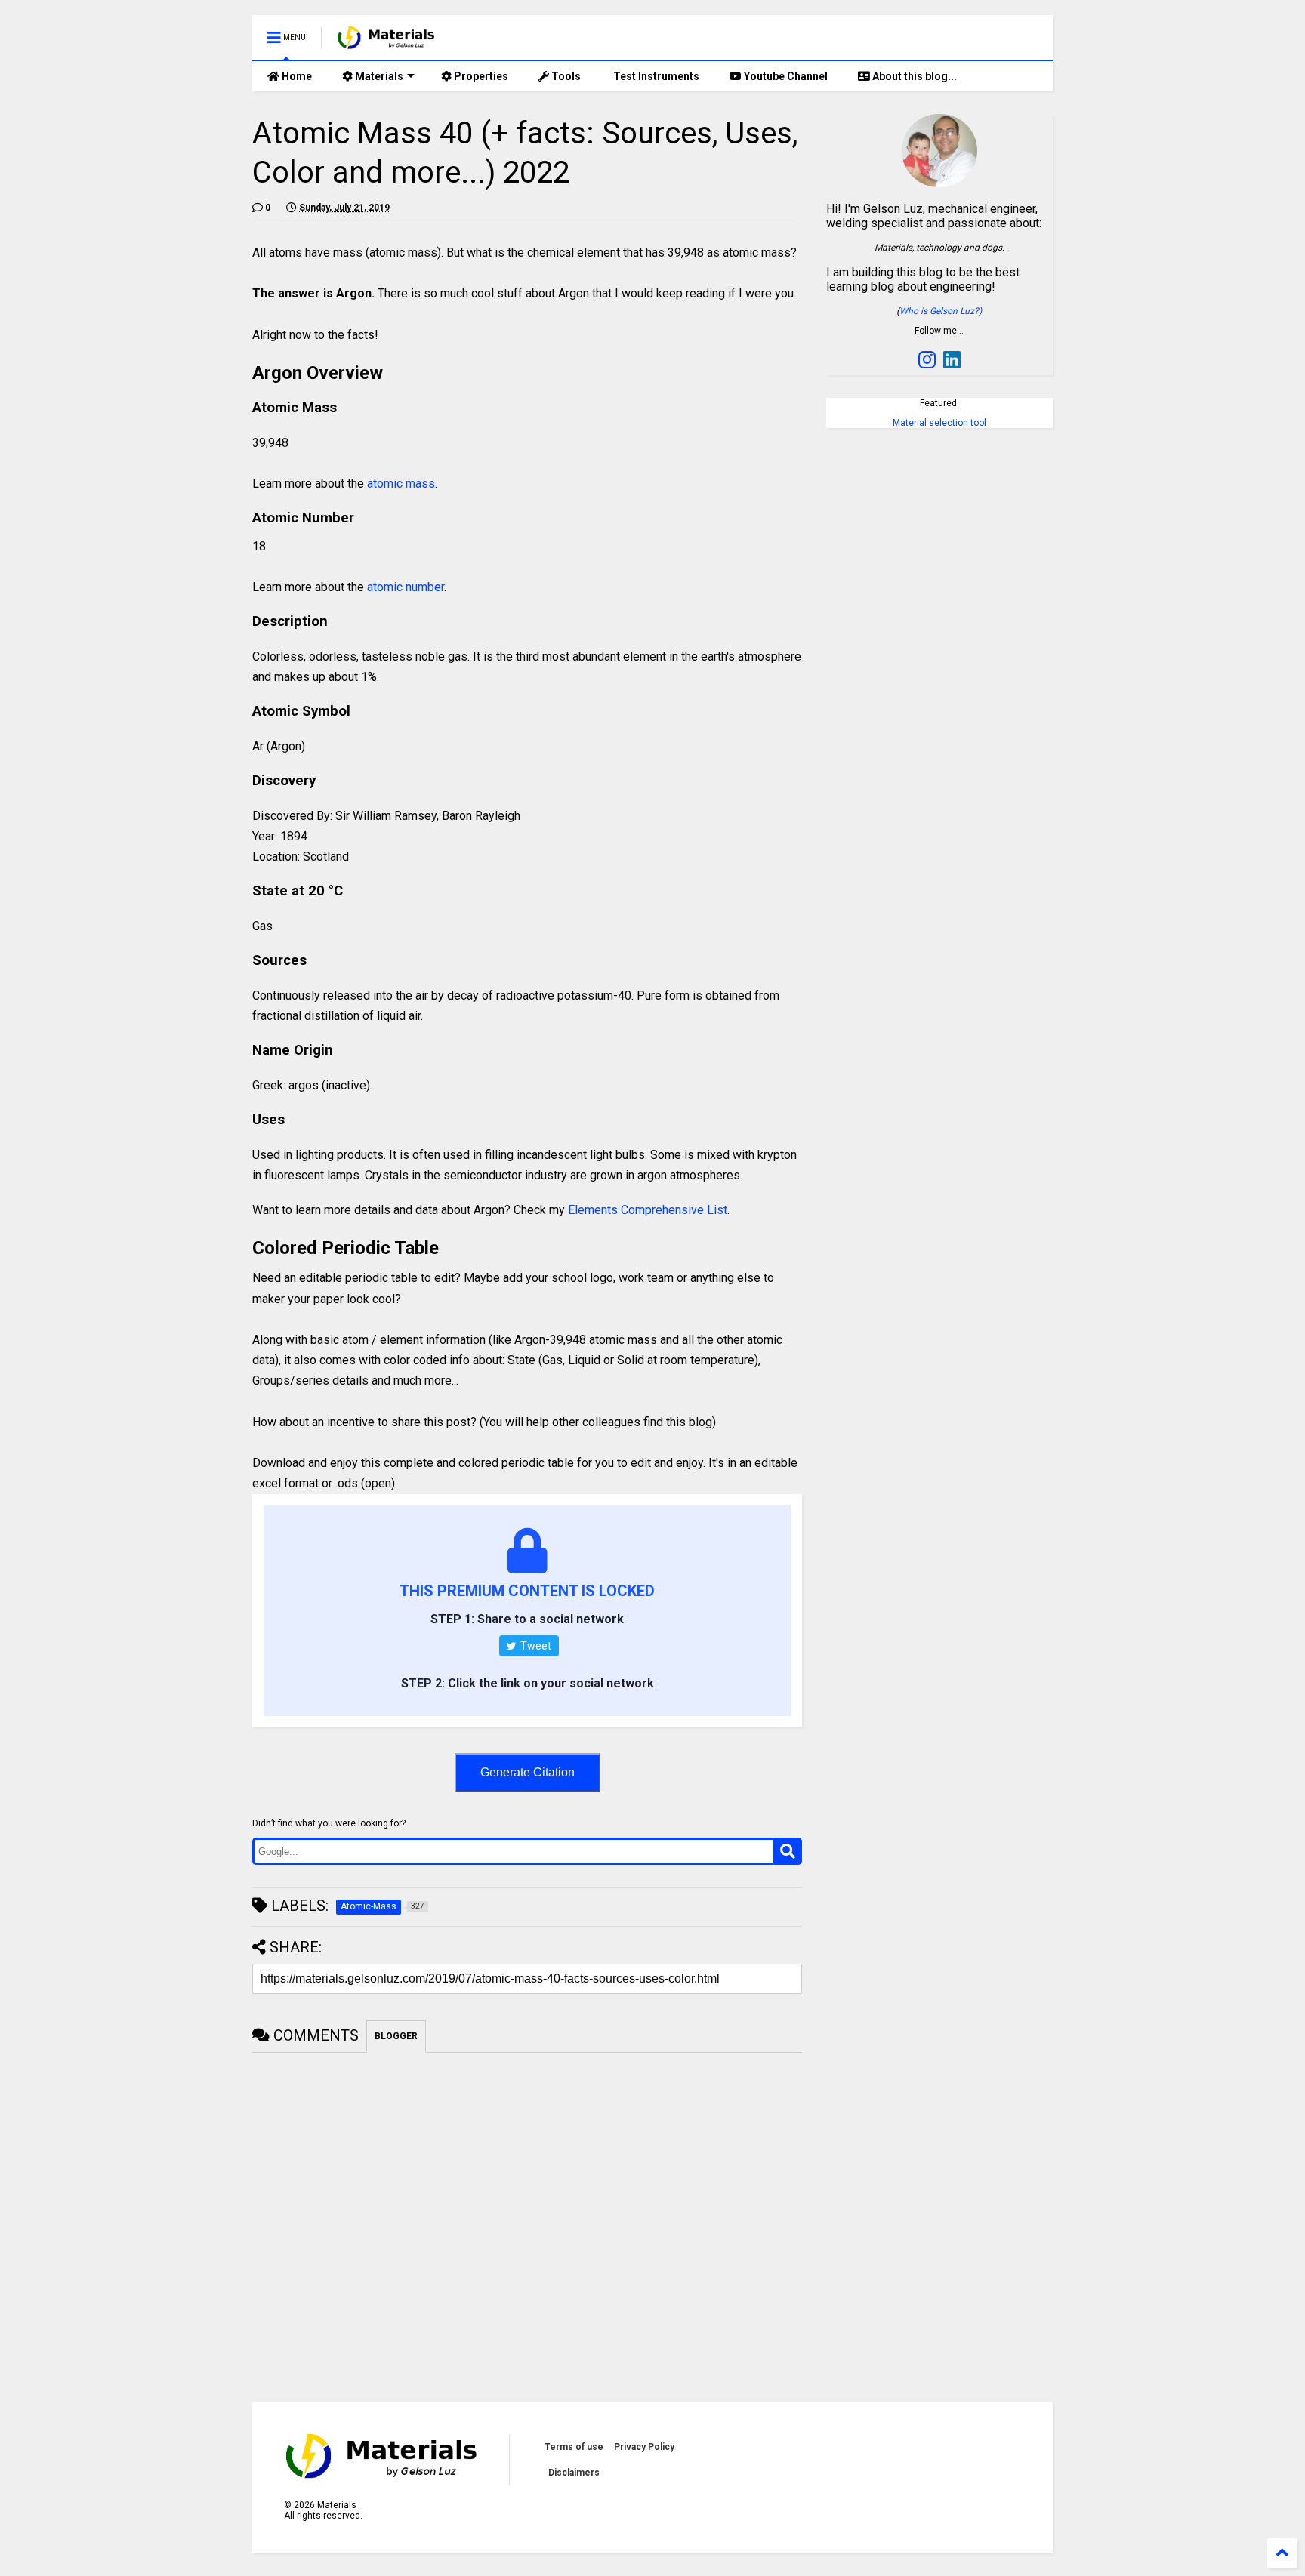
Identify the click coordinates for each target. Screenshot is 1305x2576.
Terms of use (574, 2447)
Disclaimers (574, 2473)
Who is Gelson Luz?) (941, 311)
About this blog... (913, 76)
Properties (480, 76)
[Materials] (386, 42)
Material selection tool (939, 423)
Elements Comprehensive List (648, 1210)
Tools (565, 76)
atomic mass (401, 484)
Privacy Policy (644, 2447)
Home (296, 76)
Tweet (535, 1646)
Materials (378, 76)
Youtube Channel (785, 76)
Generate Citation (528, 1772)
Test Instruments (655, 76)
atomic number (406, 587)
